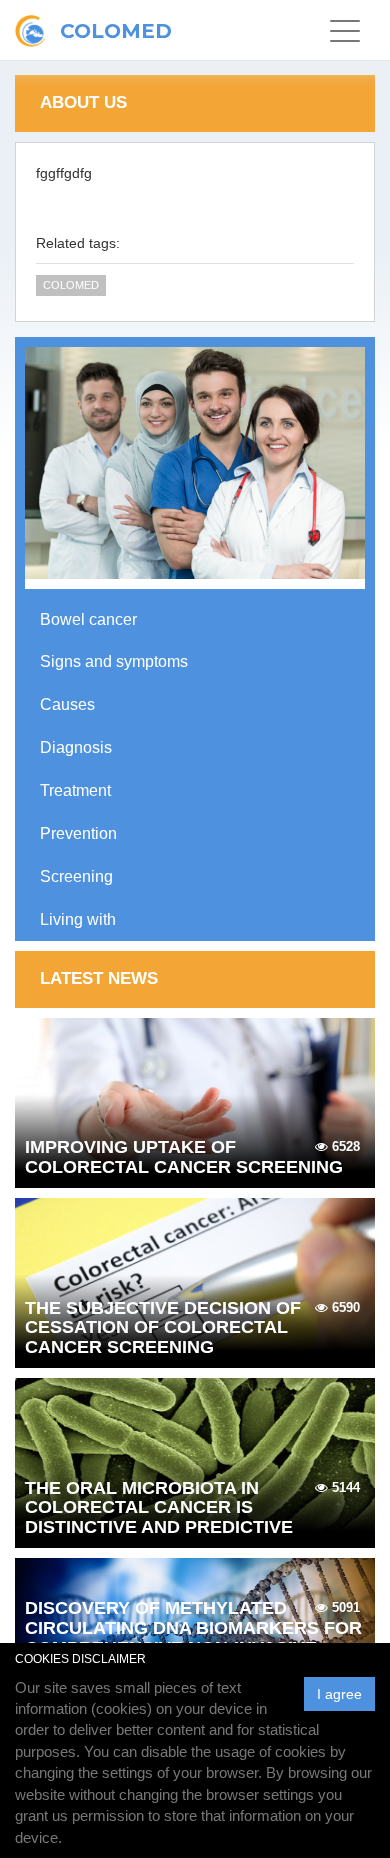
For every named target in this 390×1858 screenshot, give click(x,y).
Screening (76, 876)
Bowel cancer (88, 619)
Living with (78, 919)
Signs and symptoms (114, 661)
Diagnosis (76, 747)
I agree (339, 1694)
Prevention (78, 833)
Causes (67, 704)
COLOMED (71, 285)
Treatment (75, 790)
